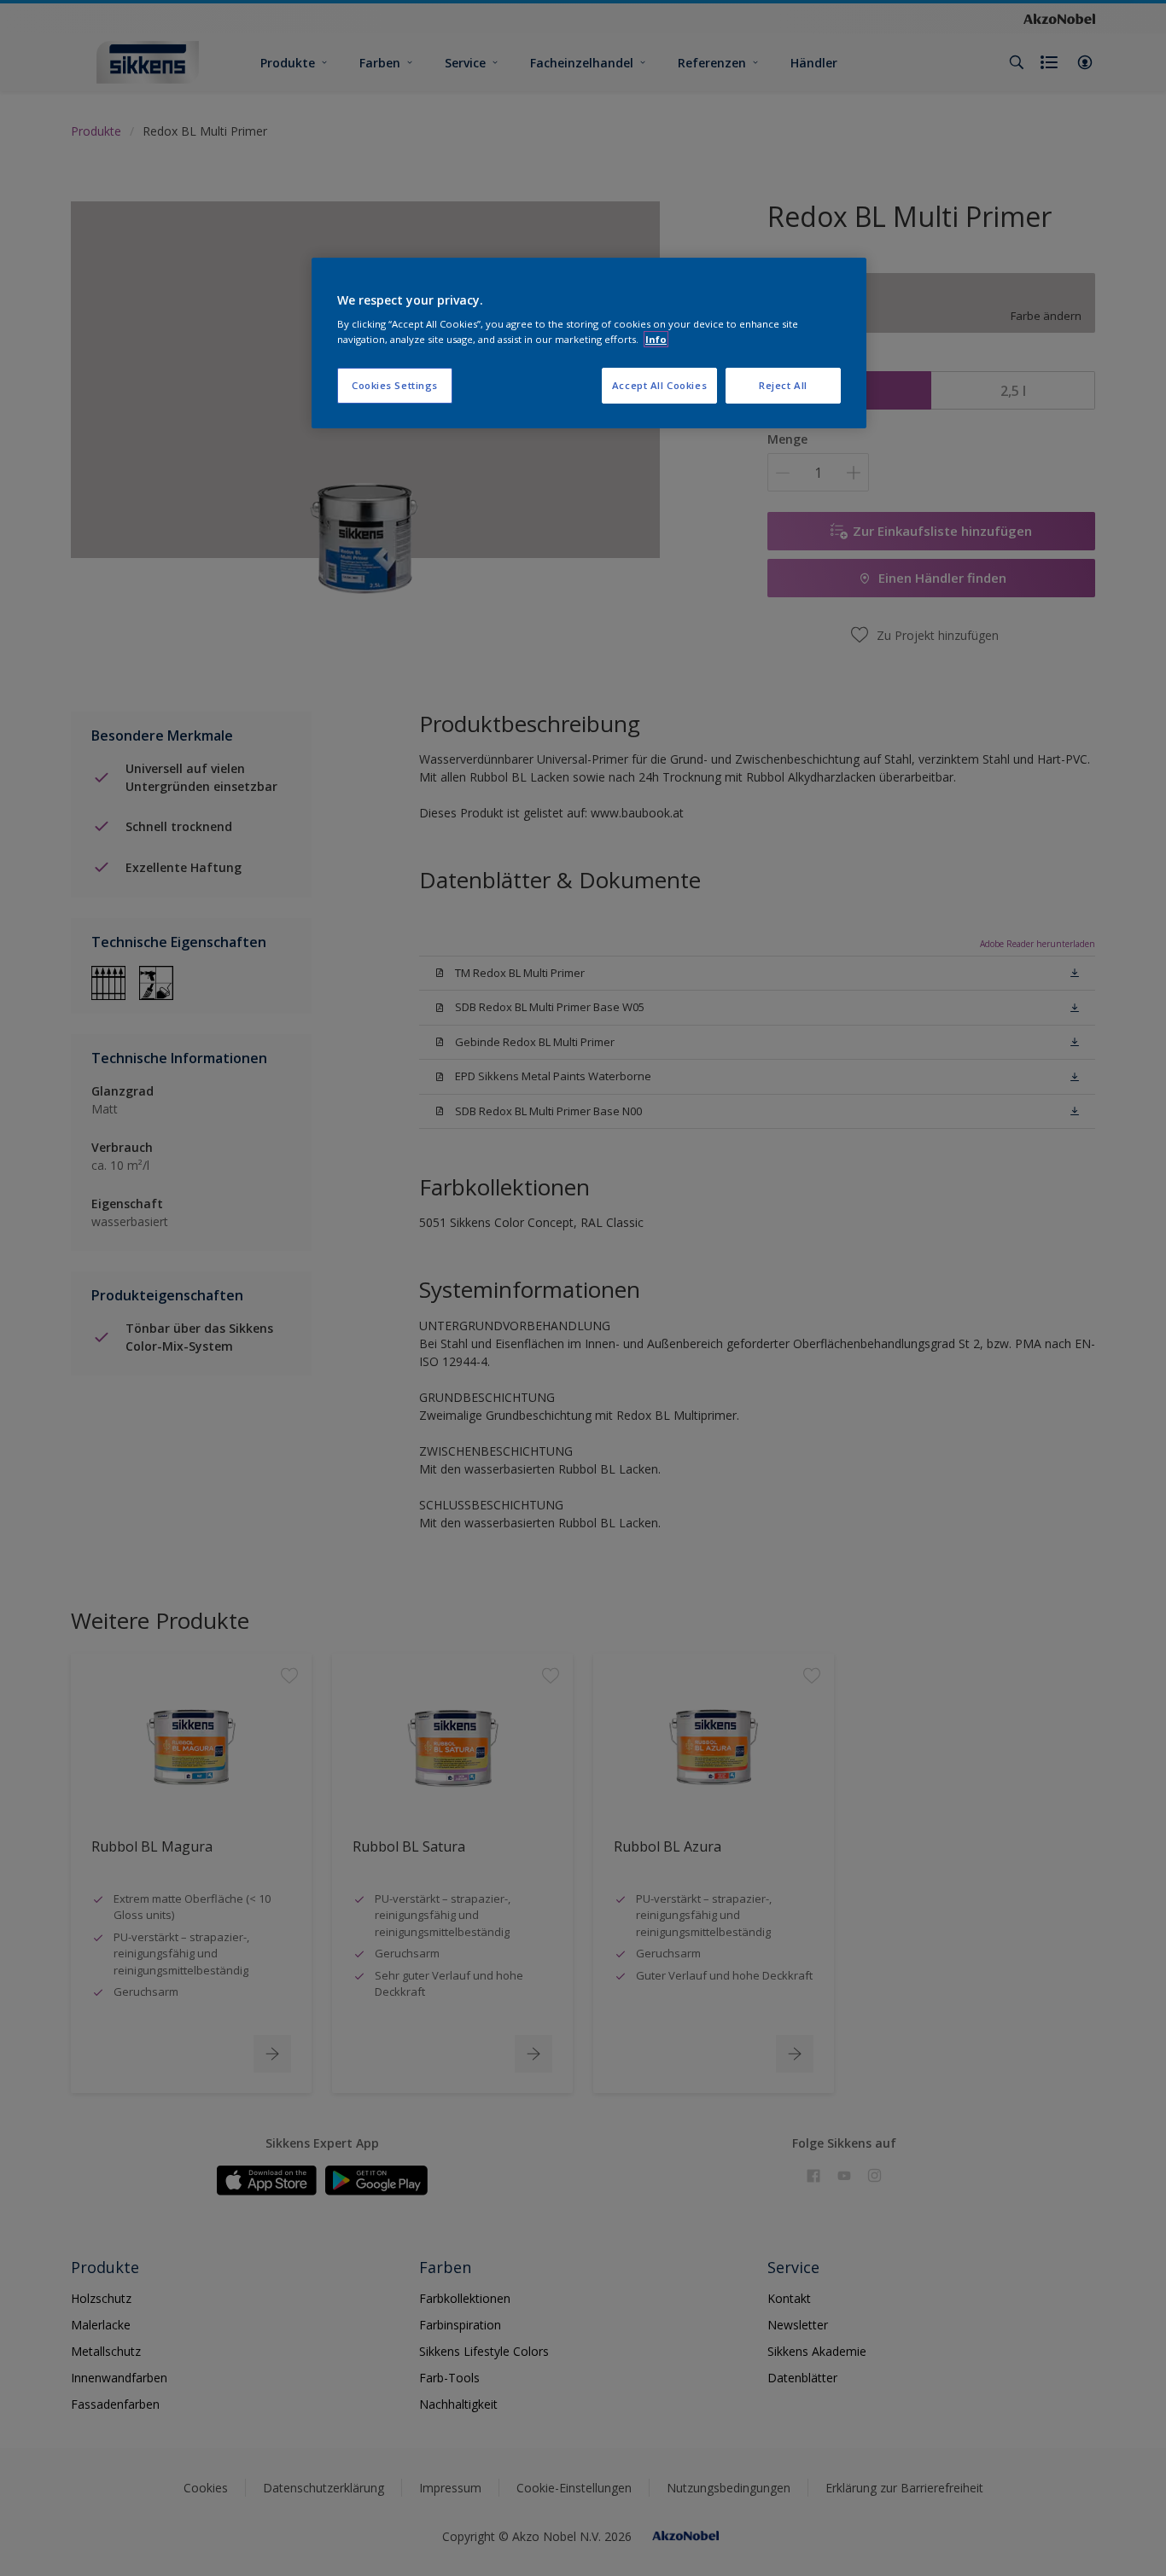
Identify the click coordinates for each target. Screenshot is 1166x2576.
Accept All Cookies (659, 385)
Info (656, 339)
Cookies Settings (395, 385)
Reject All (783, 385)
